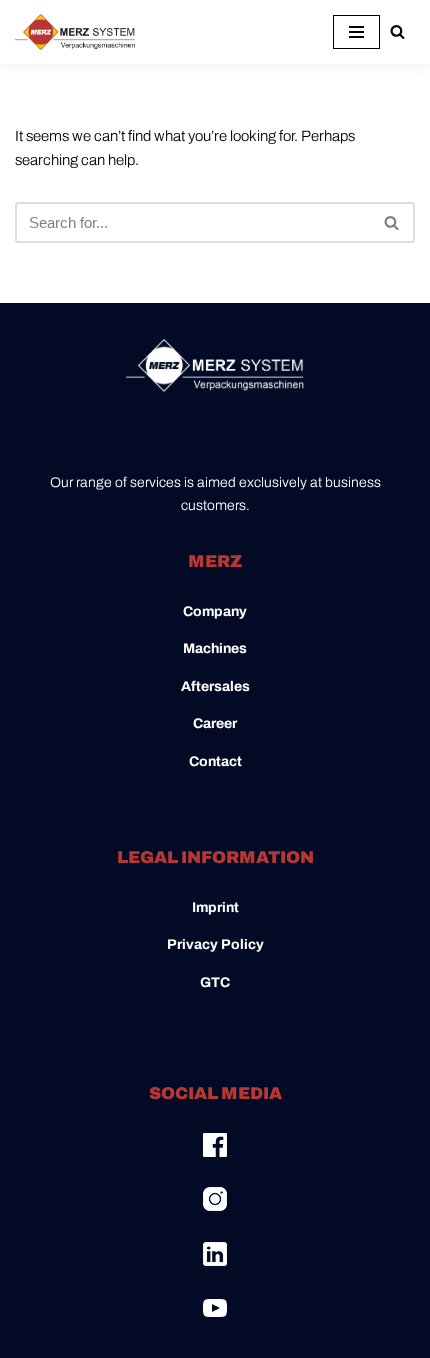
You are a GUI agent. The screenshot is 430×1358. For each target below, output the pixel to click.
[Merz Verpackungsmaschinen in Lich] (75, 32)
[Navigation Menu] (356, 32)
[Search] (397, 31)
